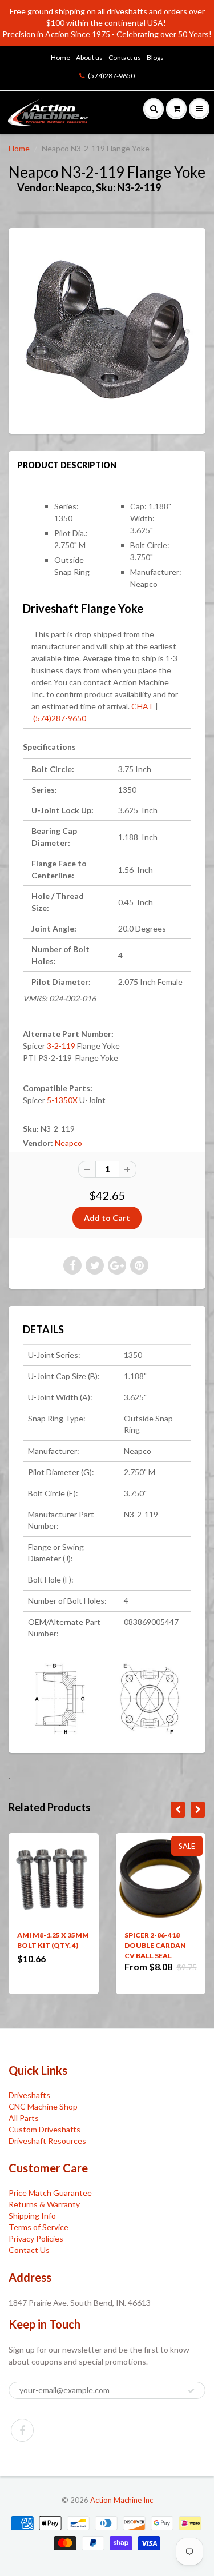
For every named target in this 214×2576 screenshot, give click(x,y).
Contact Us (29, 2250)
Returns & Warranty (44, 2204)
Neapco (68, 1143)
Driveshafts (29, 2095)
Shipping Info (32, 2216)
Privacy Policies (36, 2238)
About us (89, 57)
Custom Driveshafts (45, 2129)
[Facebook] (22, 2430)
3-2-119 (61, 1046)
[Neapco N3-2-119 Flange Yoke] (107, 330)
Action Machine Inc (122, 2500)
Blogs (155, 57)
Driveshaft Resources (47, 2141)
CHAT (142, 706)
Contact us (125, 57)
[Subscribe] (191, 2391)
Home (60, 57)
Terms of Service (39, 2227)
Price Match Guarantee (50, 2193)
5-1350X (62, 1100)
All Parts (24, 2118)
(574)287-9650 (111, 76)
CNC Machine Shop (43, 2106)
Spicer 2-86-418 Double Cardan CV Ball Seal (155, 1945)
